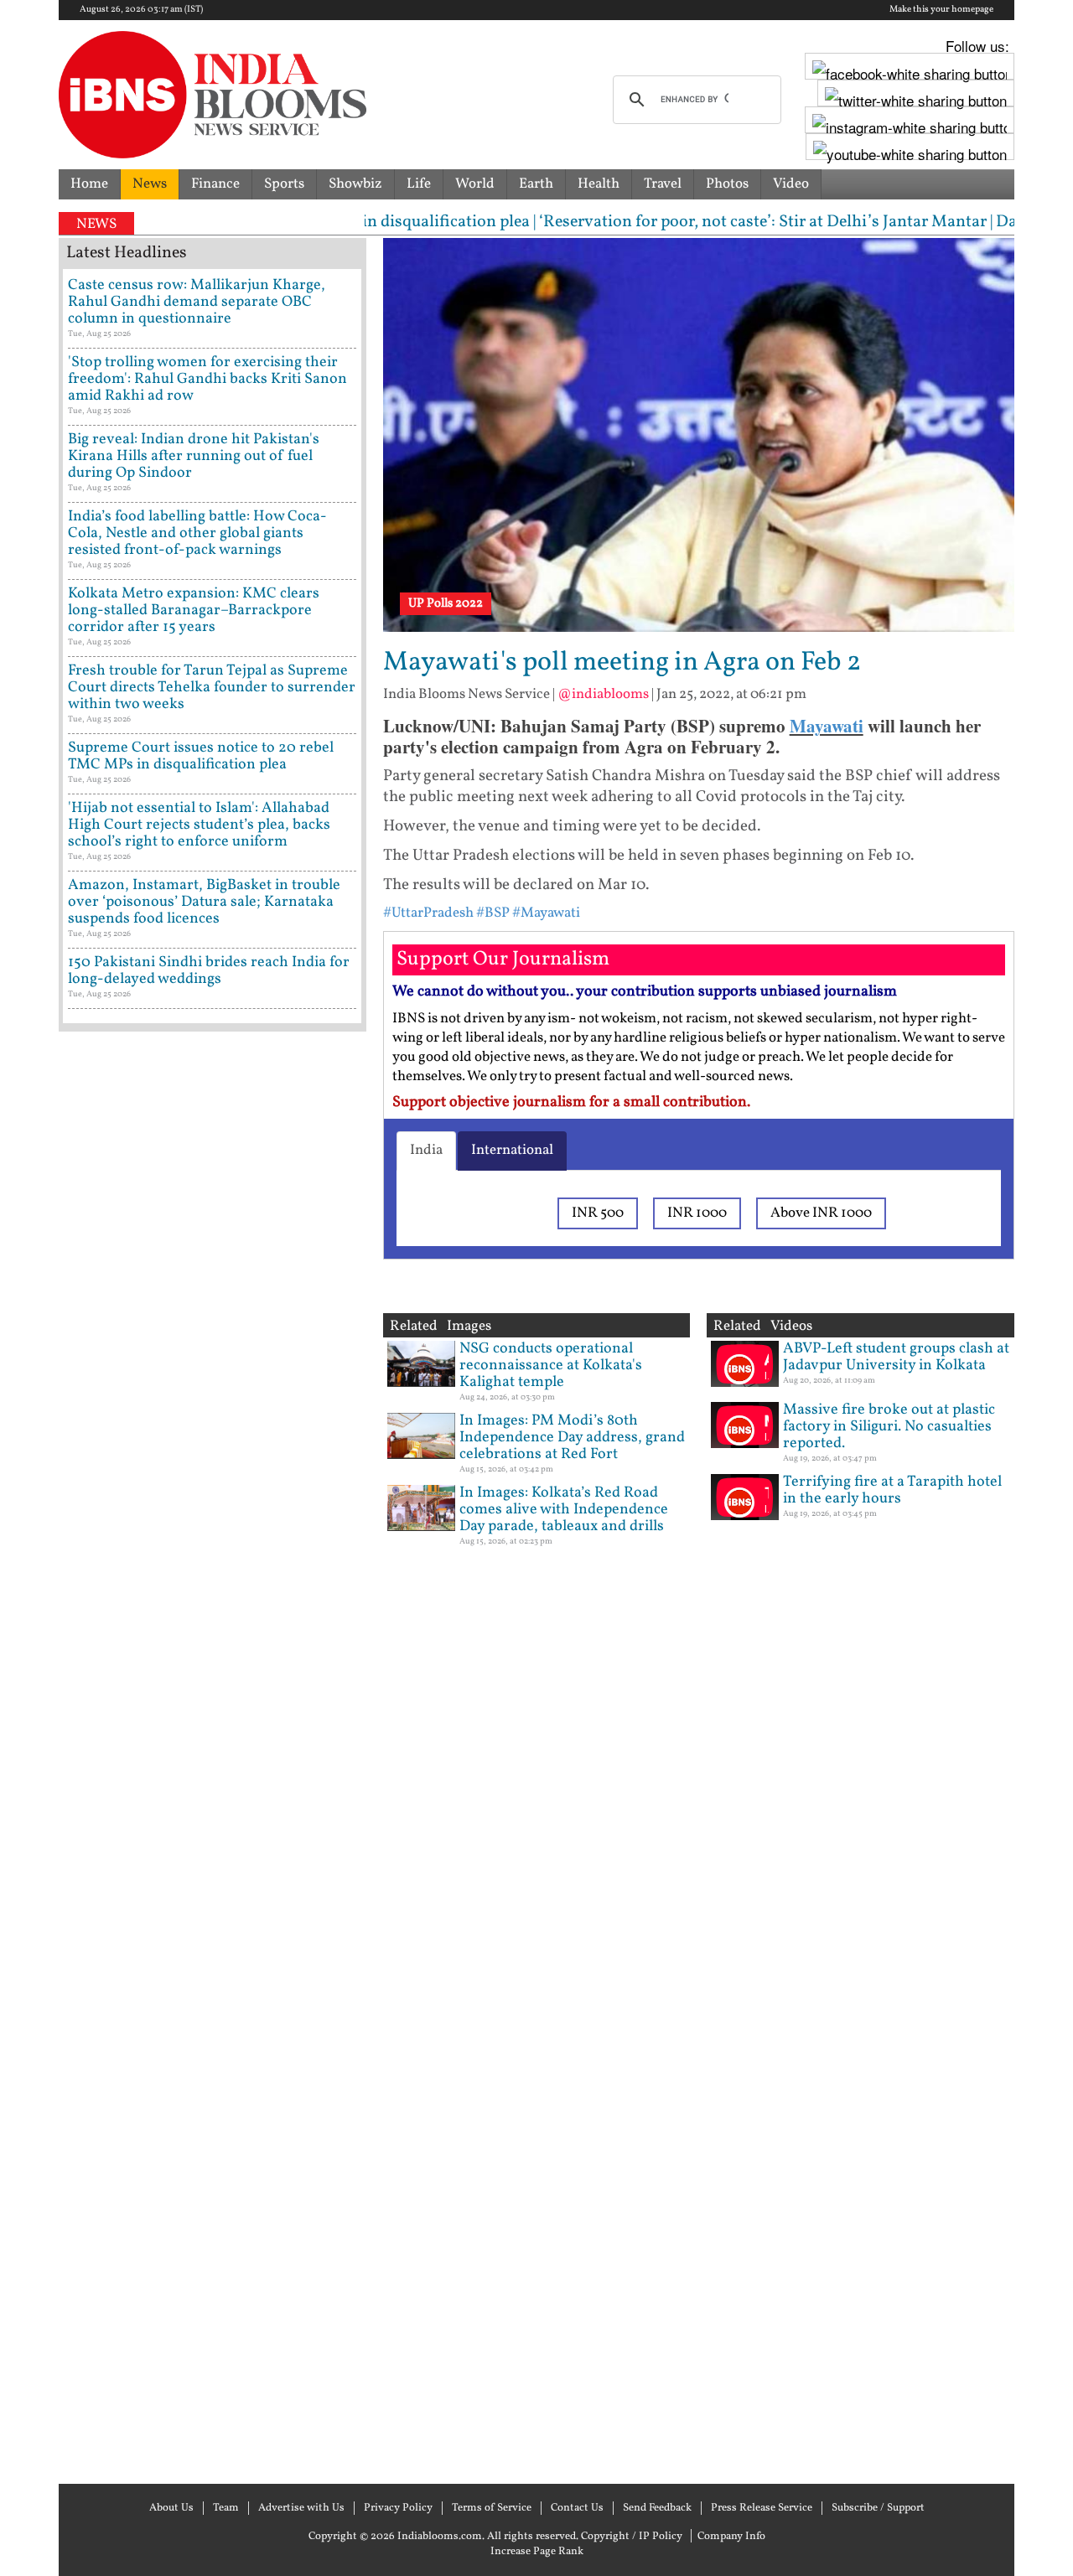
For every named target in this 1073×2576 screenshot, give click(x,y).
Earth (536, 184)
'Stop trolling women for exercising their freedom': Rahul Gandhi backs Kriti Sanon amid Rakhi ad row (207, 379)
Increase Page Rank (537, 2552)
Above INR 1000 (821, 1213)
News (150, 184)
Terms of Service (492, 2508)
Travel (663, 184)
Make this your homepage (941, 10)
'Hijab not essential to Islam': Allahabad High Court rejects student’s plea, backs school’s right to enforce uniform (199, 825)
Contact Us (577, 2508)
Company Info (731, 2537)
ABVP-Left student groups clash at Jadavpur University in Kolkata (896, 1357)
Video (791, 184)
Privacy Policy (398, 2508)
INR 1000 (697, 1213)
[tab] (426, 1151)
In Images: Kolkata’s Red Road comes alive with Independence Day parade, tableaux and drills (564, 1510)
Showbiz (355, 184)
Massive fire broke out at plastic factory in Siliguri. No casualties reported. (889, 1427)
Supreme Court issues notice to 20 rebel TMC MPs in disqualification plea (201, 756)
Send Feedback (657, 2508)
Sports (284, 184)
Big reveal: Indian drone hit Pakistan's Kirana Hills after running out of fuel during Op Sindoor (194, 456)
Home (89, 184)
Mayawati (827, 726)
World (475, 184)
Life (419, 184)
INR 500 (598, 1213)
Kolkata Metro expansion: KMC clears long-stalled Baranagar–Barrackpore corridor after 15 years (194, 610)
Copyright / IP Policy (632, 2537)
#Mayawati (546, 913)
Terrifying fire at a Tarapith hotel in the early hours (892, 1490)
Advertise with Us (301, 2508)
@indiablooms (603, 694)
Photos (727, 184)
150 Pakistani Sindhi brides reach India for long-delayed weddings (209, 971)
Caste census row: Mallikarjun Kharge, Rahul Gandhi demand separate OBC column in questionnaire (197, 302)
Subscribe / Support (878, 2508)
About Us (171, 2508)
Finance (215, 184)
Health (599, 184)
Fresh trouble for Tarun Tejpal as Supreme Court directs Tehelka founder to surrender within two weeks (212, 688)
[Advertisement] (213, 1756)
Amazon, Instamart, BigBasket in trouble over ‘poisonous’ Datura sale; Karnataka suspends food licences (204, 902)
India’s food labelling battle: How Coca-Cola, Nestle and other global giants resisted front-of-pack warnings (197, 533)
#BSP (493, 913)
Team (226, 2508)
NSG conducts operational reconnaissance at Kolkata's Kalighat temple (551, 1366)
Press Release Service (762, 2508)
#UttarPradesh (428, 913)
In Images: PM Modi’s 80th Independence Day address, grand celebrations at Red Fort (572, 1438)
